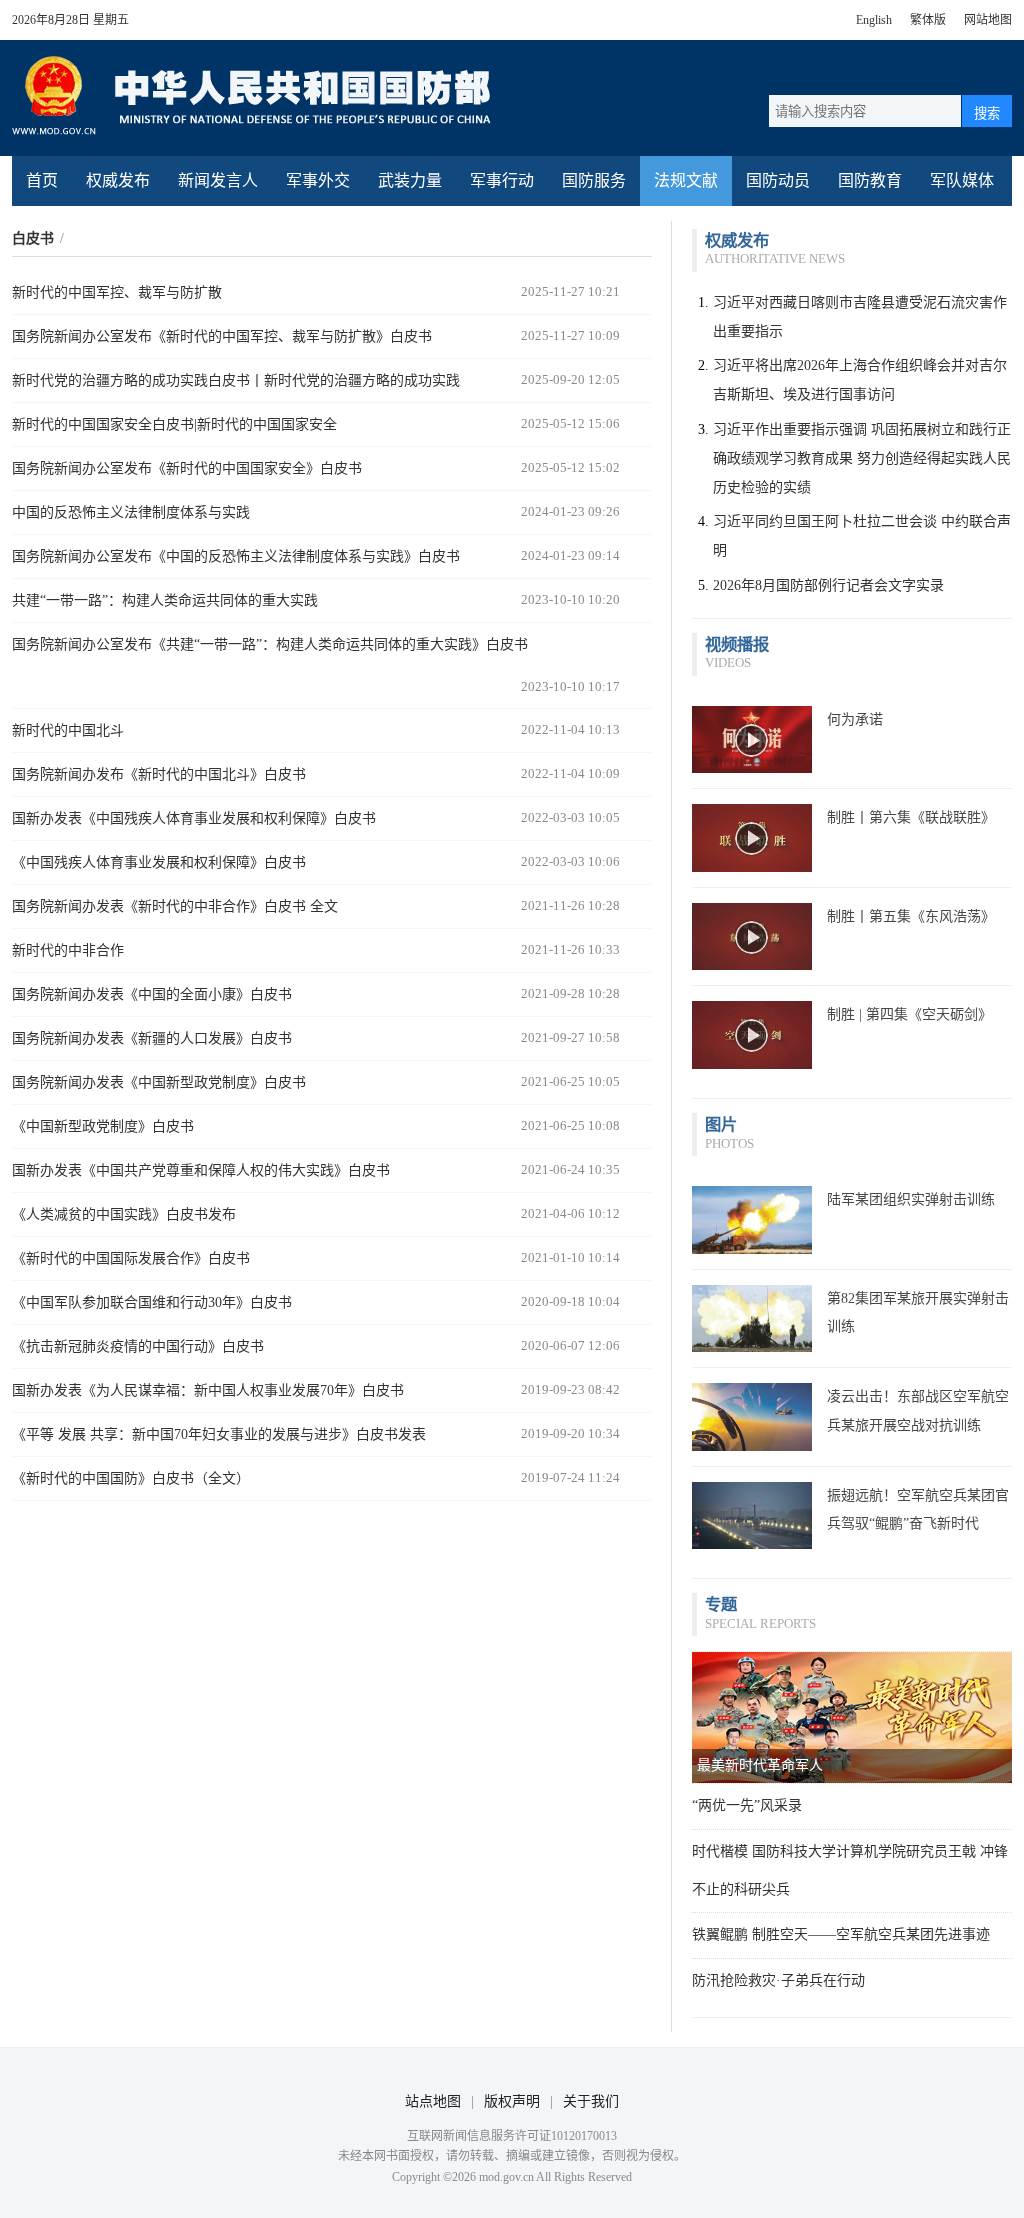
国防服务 (594, 180)
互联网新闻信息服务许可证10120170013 (512, 2136)
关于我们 (591, 2101)
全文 (324, 906)
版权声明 (512, 2101)
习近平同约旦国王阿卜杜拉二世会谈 (825, 521)
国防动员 (778, 180)
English (874, 20)
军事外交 (318, 180)
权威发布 (118, 180)
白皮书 (33, 238)
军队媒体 (962, 180)
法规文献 (686, 180)
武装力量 (410, 180)
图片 (721, 1124)
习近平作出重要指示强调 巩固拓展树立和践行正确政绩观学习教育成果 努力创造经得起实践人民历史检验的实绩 (862, 458)
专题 (721, 1604)
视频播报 (737, 644)
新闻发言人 (218, 180)
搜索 (987, 113)
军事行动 (502, 180)
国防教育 (870, 180)
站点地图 (433, 2101)
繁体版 (928, 20)
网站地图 (988, 20)
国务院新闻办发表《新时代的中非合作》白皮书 (161, 906)
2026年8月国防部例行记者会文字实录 (828, 585)
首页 (42, 180)
